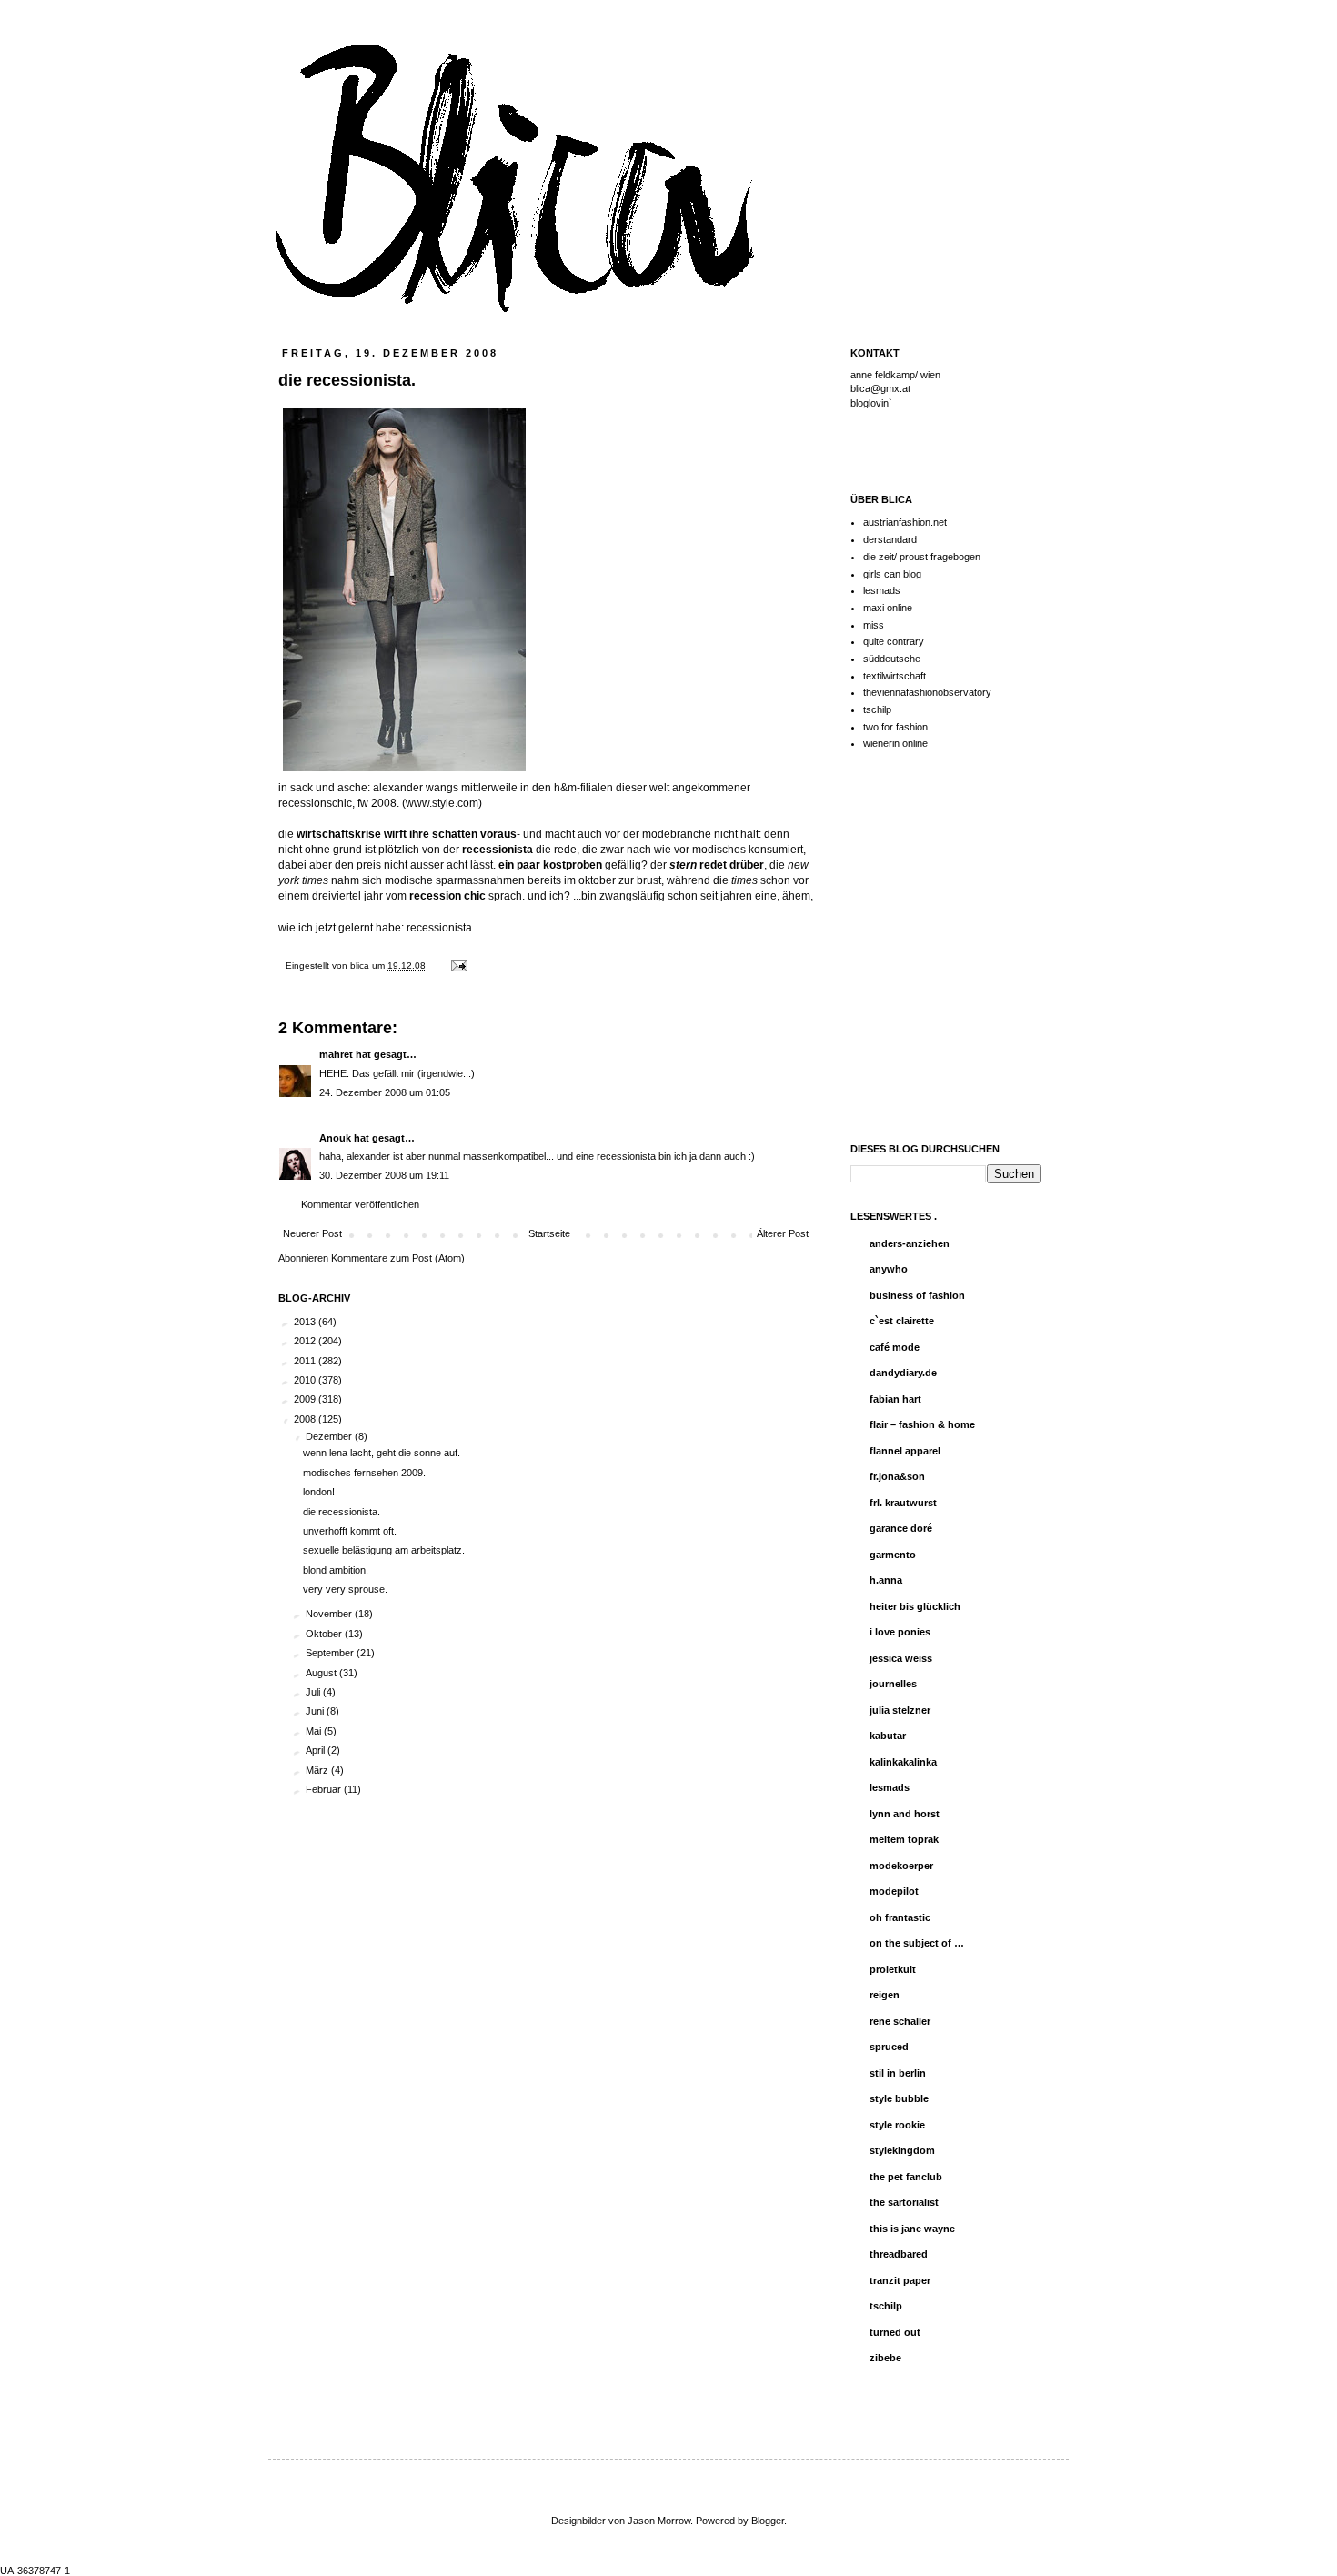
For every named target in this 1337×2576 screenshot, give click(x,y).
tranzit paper (900, 2280)
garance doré (901, 1528)
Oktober (325, 1634)
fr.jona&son (897, 1476)
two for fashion (895, 727)
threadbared (899, 2254)
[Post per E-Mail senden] (457, 966)
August (322, 1673)
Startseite (549, 1233)
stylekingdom (902, 2150)
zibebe (885, 2358)
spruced (889, 2047)
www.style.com (442, 803)
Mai (315, 1731)
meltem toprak (904, 1839)
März (318, 1770)
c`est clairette (902, 1321)
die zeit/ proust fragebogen (922, 557)
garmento (893, 1555)
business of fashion (917, 1295)
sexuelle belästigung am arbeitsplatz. (384, 1550)
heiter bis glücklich (915, 1606)
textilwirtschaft (895, 676)
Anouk (335, 1138)
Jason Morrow (659, 2521)
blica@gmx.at (880, 388)
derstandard (890, 539)
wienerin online (895, 743)
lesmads (882, 590)
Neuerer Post (312, 1233)
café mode (895, 1347)
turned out (895, 2332)
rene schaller (900, 2021)
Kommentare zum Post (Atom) (398, 1258)
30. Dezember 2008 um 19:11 (384, 1175)
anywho (889, 1269)
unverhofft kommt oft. (350, 1531)
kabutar (888, 1736)
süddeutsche (892, 659)
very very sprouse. (345, 1589)
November (330, 1614)
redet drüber (717, 865)
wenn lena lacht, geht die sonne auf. (382, 1453)
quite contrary (894, 641)
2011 (306, 1361)
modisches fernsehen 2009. (364, 1473)
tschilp (877, 709)
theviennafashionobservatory (927, 692)
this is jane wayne (912, 2229)
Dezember (330, 1436)
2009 (306, 1399)
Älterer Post (783, 1233)
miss (874, 625)
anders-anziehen (910, 1243)
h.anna (886, 1580)
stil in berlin (898, 2073)
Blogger (768, 2521)
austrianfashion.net (905, 522)
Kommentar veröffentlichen (360, 1204)
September (331, 1653)
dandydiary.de (903, 1373)
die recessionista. (342, 1512)
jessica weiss (901, 1658)
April (317, 1750)
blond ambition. (336, 1570)
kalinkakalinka (903, 1762)
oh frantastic (900, 1917)
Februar (325, 1789)
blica (361, 966)
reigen (885, 1995)
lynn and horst (905, 1814)
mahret (336, 1054)
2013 (306, 1322)
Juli (314, 1692)
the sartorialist (904, 2202)
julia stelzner (900, 1710)
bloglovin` (871, 403)
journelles (893, 1684)
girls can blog (892, 574)
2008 (306, 1419)
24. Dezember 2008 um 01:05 (385, 1092)
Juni (316, 1711)
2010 (306, 1380)
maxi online (888, 608)
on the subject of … (917, 1943)
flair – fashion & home (922, 1424)
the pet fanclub (906, 2177)
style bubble (899, 2098)
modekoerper (901, 1866)
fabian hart (895, 1399)
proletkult (893, 1969)
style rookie (897, 2125)
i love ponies (900, 1632)
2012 (306, 1341)
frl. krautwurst (903, 1503)
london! (319, 1492)
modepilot (894, 1891)
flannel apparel (905, 1451)
